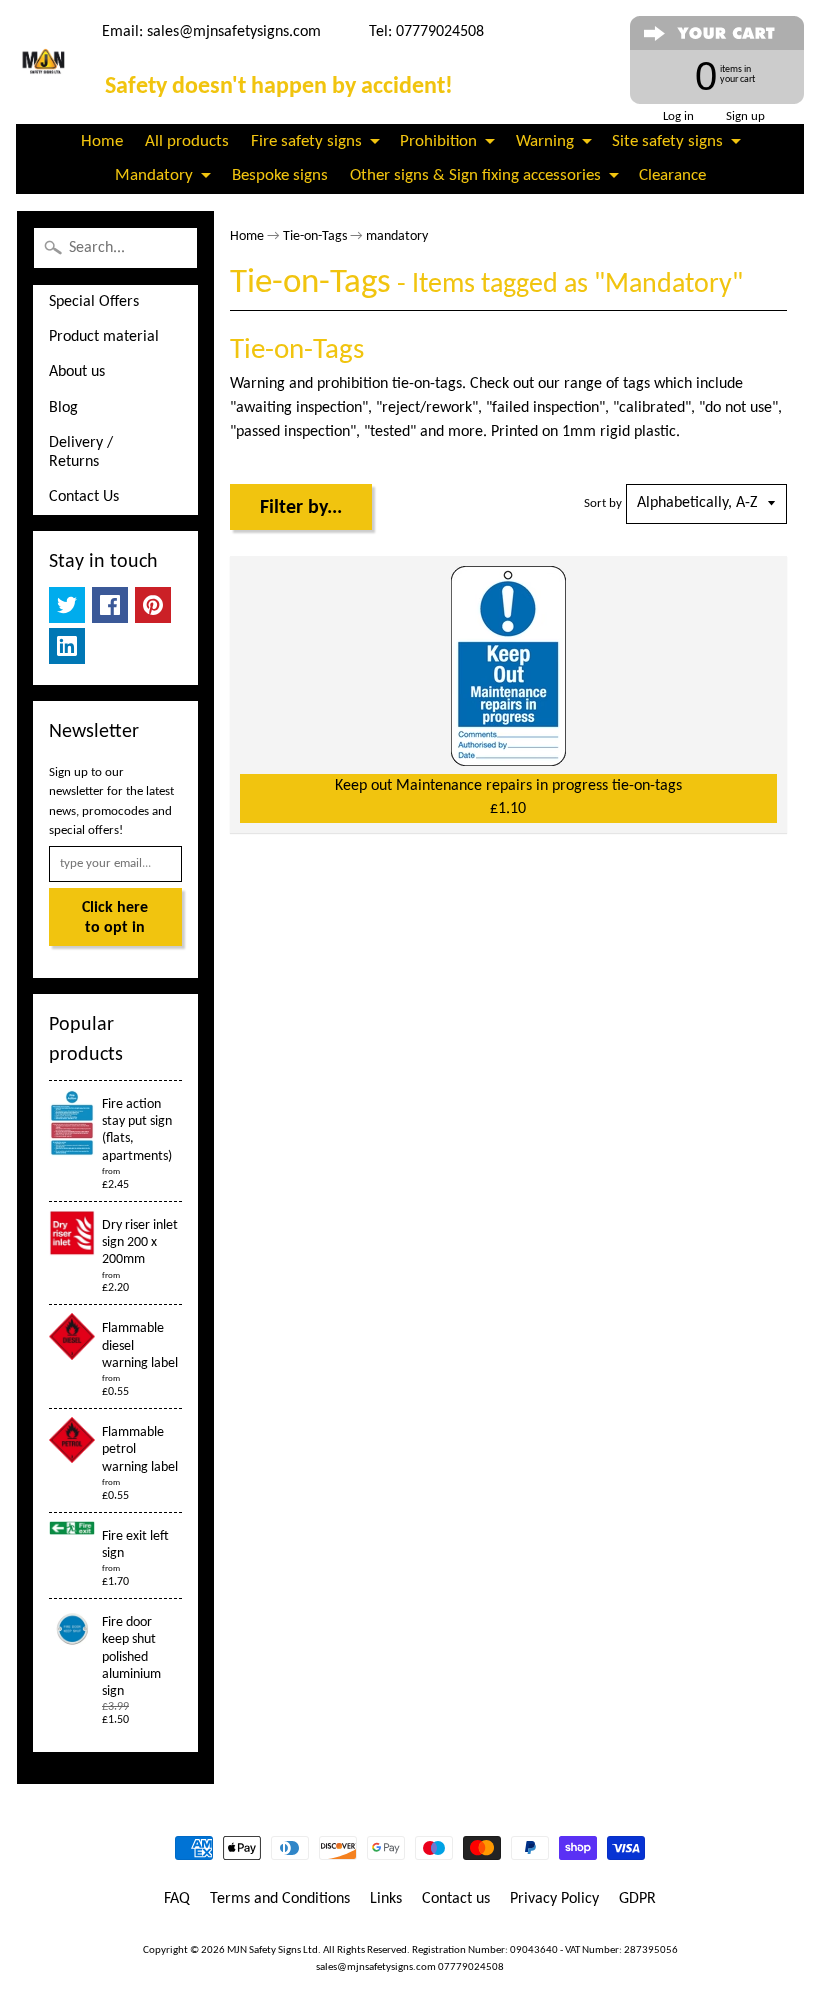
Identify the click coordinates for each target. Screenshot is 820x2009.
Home (102, 141)
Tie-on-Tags (315, 236)
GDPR (637, 1899)
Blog (63, 408)
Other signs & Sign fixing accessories (475, 175)
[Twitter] (67, 605)
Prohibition (438, 141)
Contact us (456, 1899)
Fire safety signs (306, 141)
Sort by (603, 503)
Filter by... (301, 508)
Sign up (745, 116)
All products (187, 141)
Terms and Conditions (280, 1899)
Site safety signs (667, 141)
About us (77, 372)
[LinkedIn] (67, 646)
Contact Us (84, 497)
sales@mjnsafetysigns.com (234, 32)
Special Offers (94, 302)
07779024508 (471, 1967)
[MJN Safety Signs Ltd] (45, 62)
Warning (545, 141)
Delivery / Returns (81, 452)
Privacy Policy (554, 1899)
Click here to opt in (115, 918)
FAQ (177, 1899)
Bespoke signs (280, 175)
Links (386, 1899)
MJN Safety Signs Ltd (272, 1950)
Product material (104, 337)
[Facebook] (110, 605)
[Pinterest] (153, 605)
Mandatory (154, 175)
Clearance (672, 175)
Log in (678, 116)
